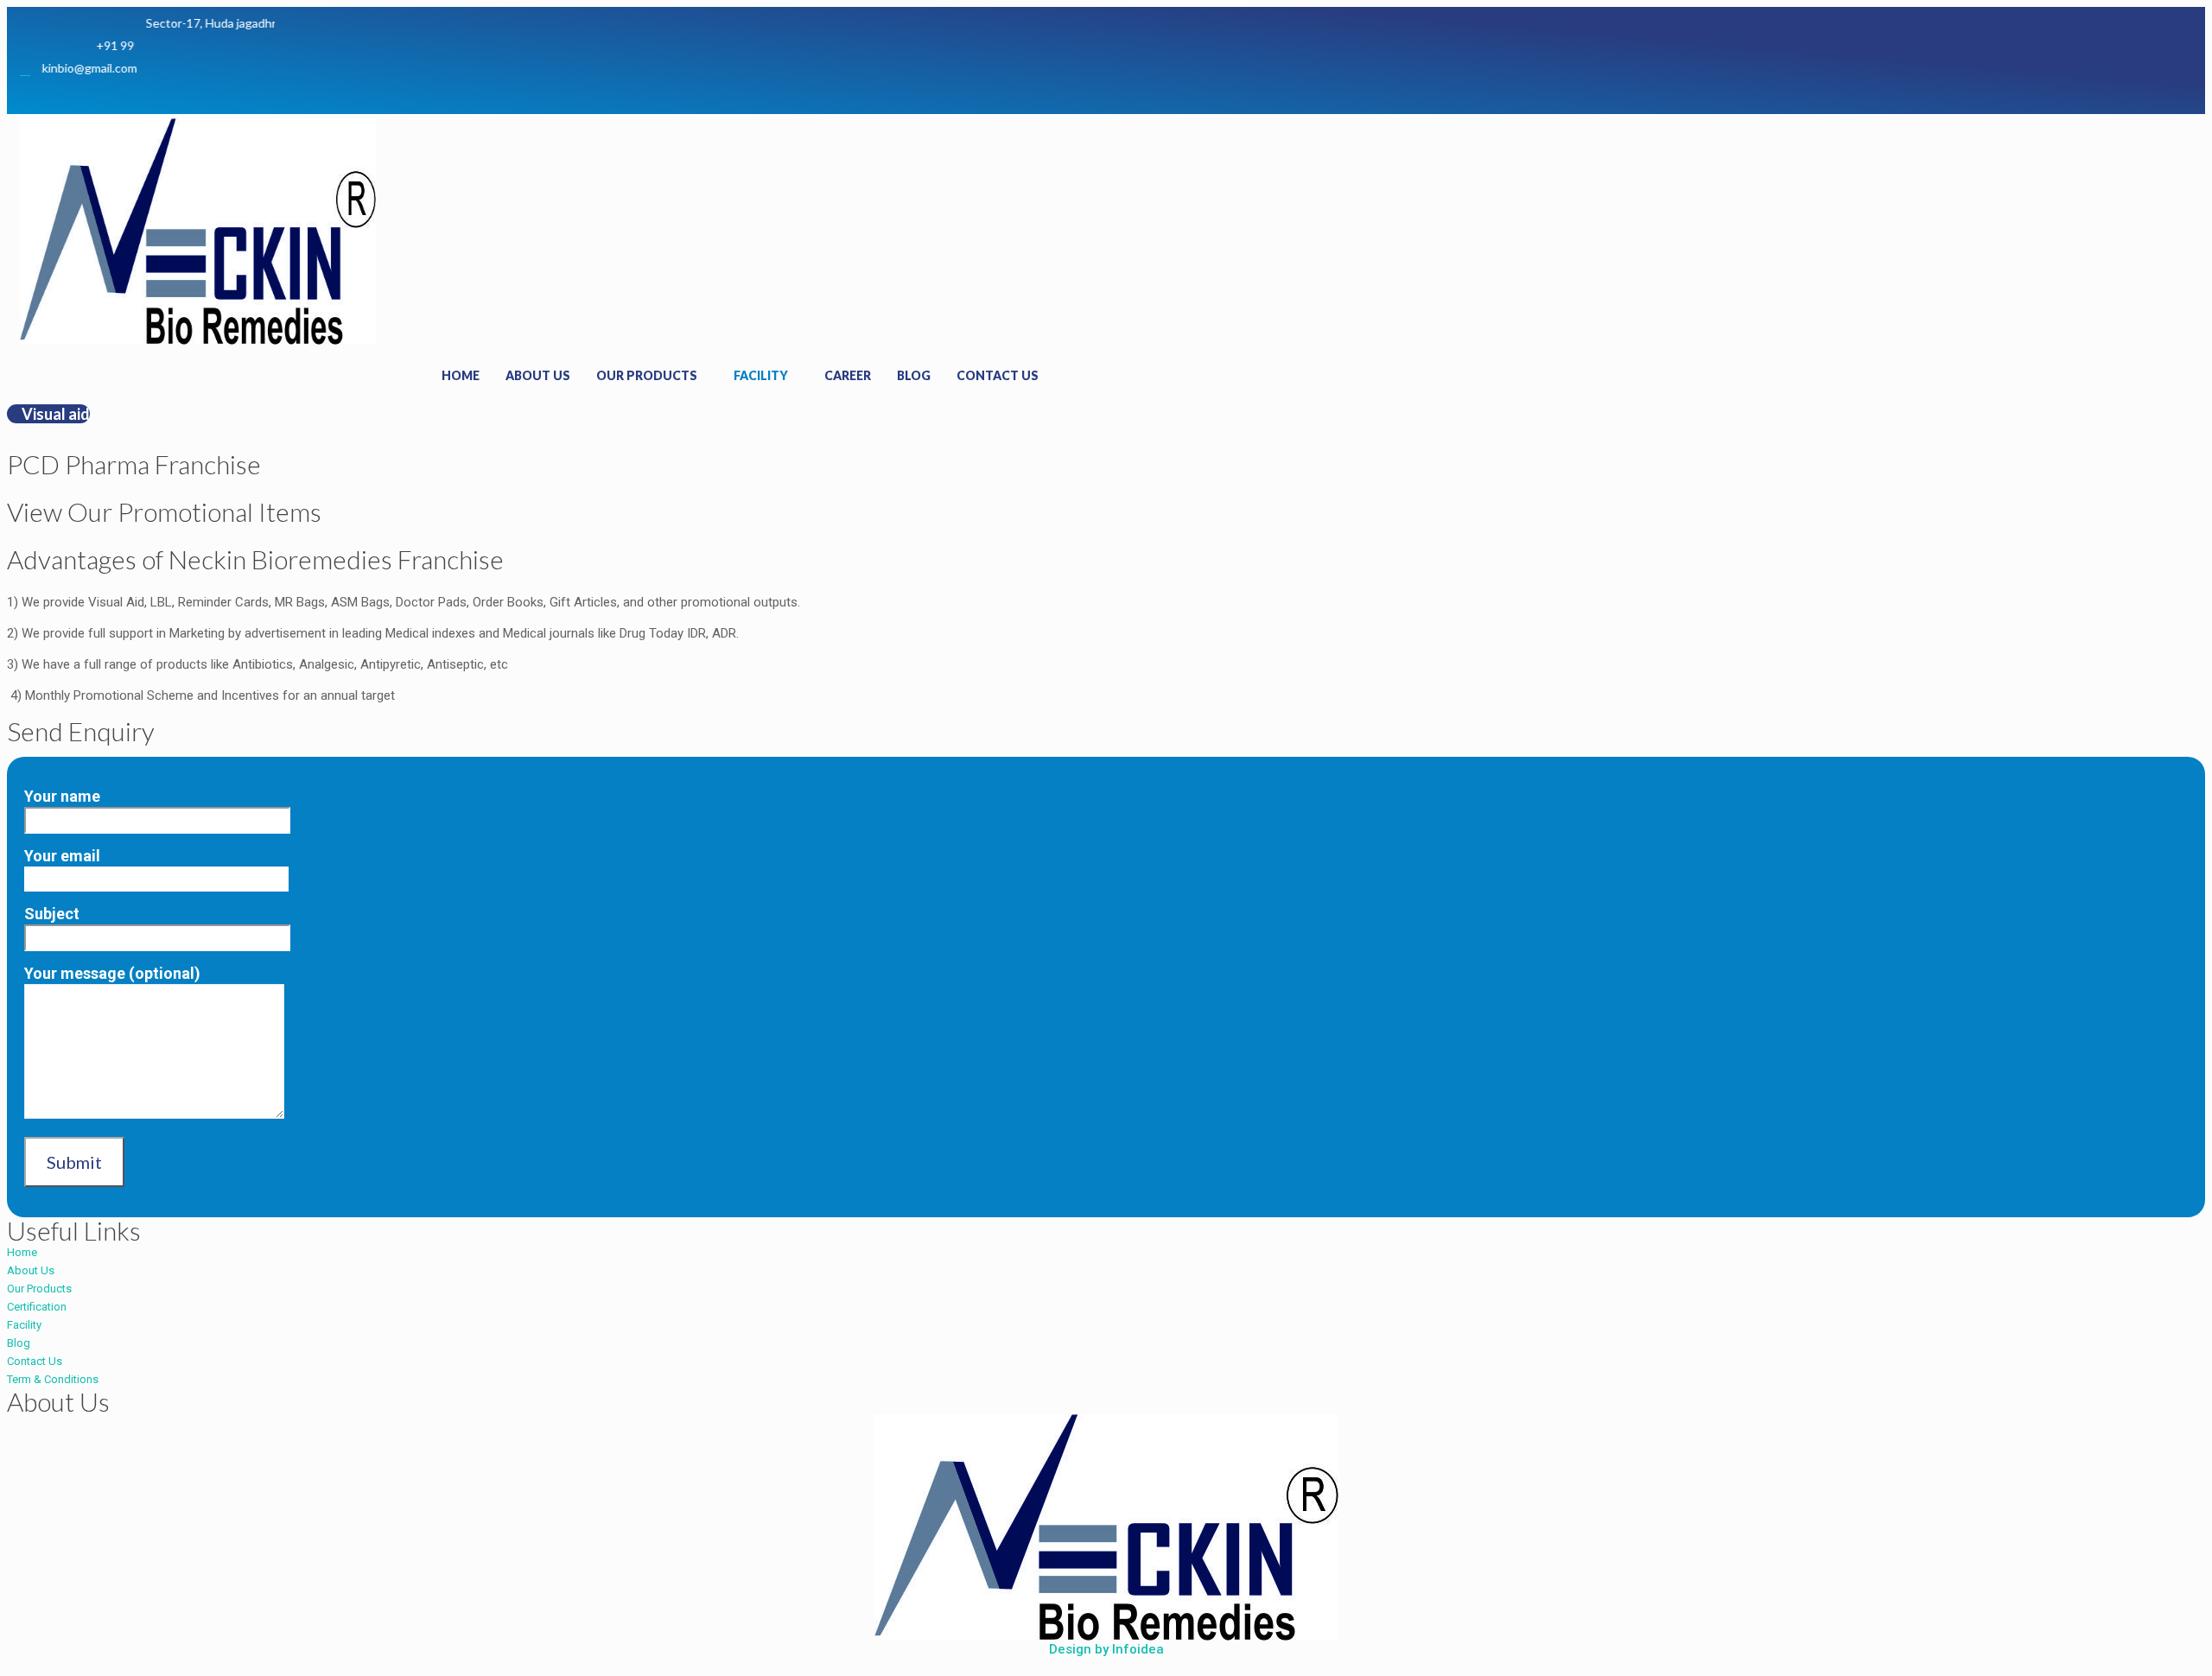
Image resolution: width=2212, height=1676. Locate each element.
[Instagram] (367, 94)
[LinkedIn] (334, 94)
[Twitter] (300, 94)
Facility (761, 375)
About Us (538, 375)
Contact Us (998, 375)
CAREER (848, 375)
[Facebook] (266, 94)
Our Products (647, 375)
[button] (48, 414)
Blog (914, 375)
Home (461, 375)
